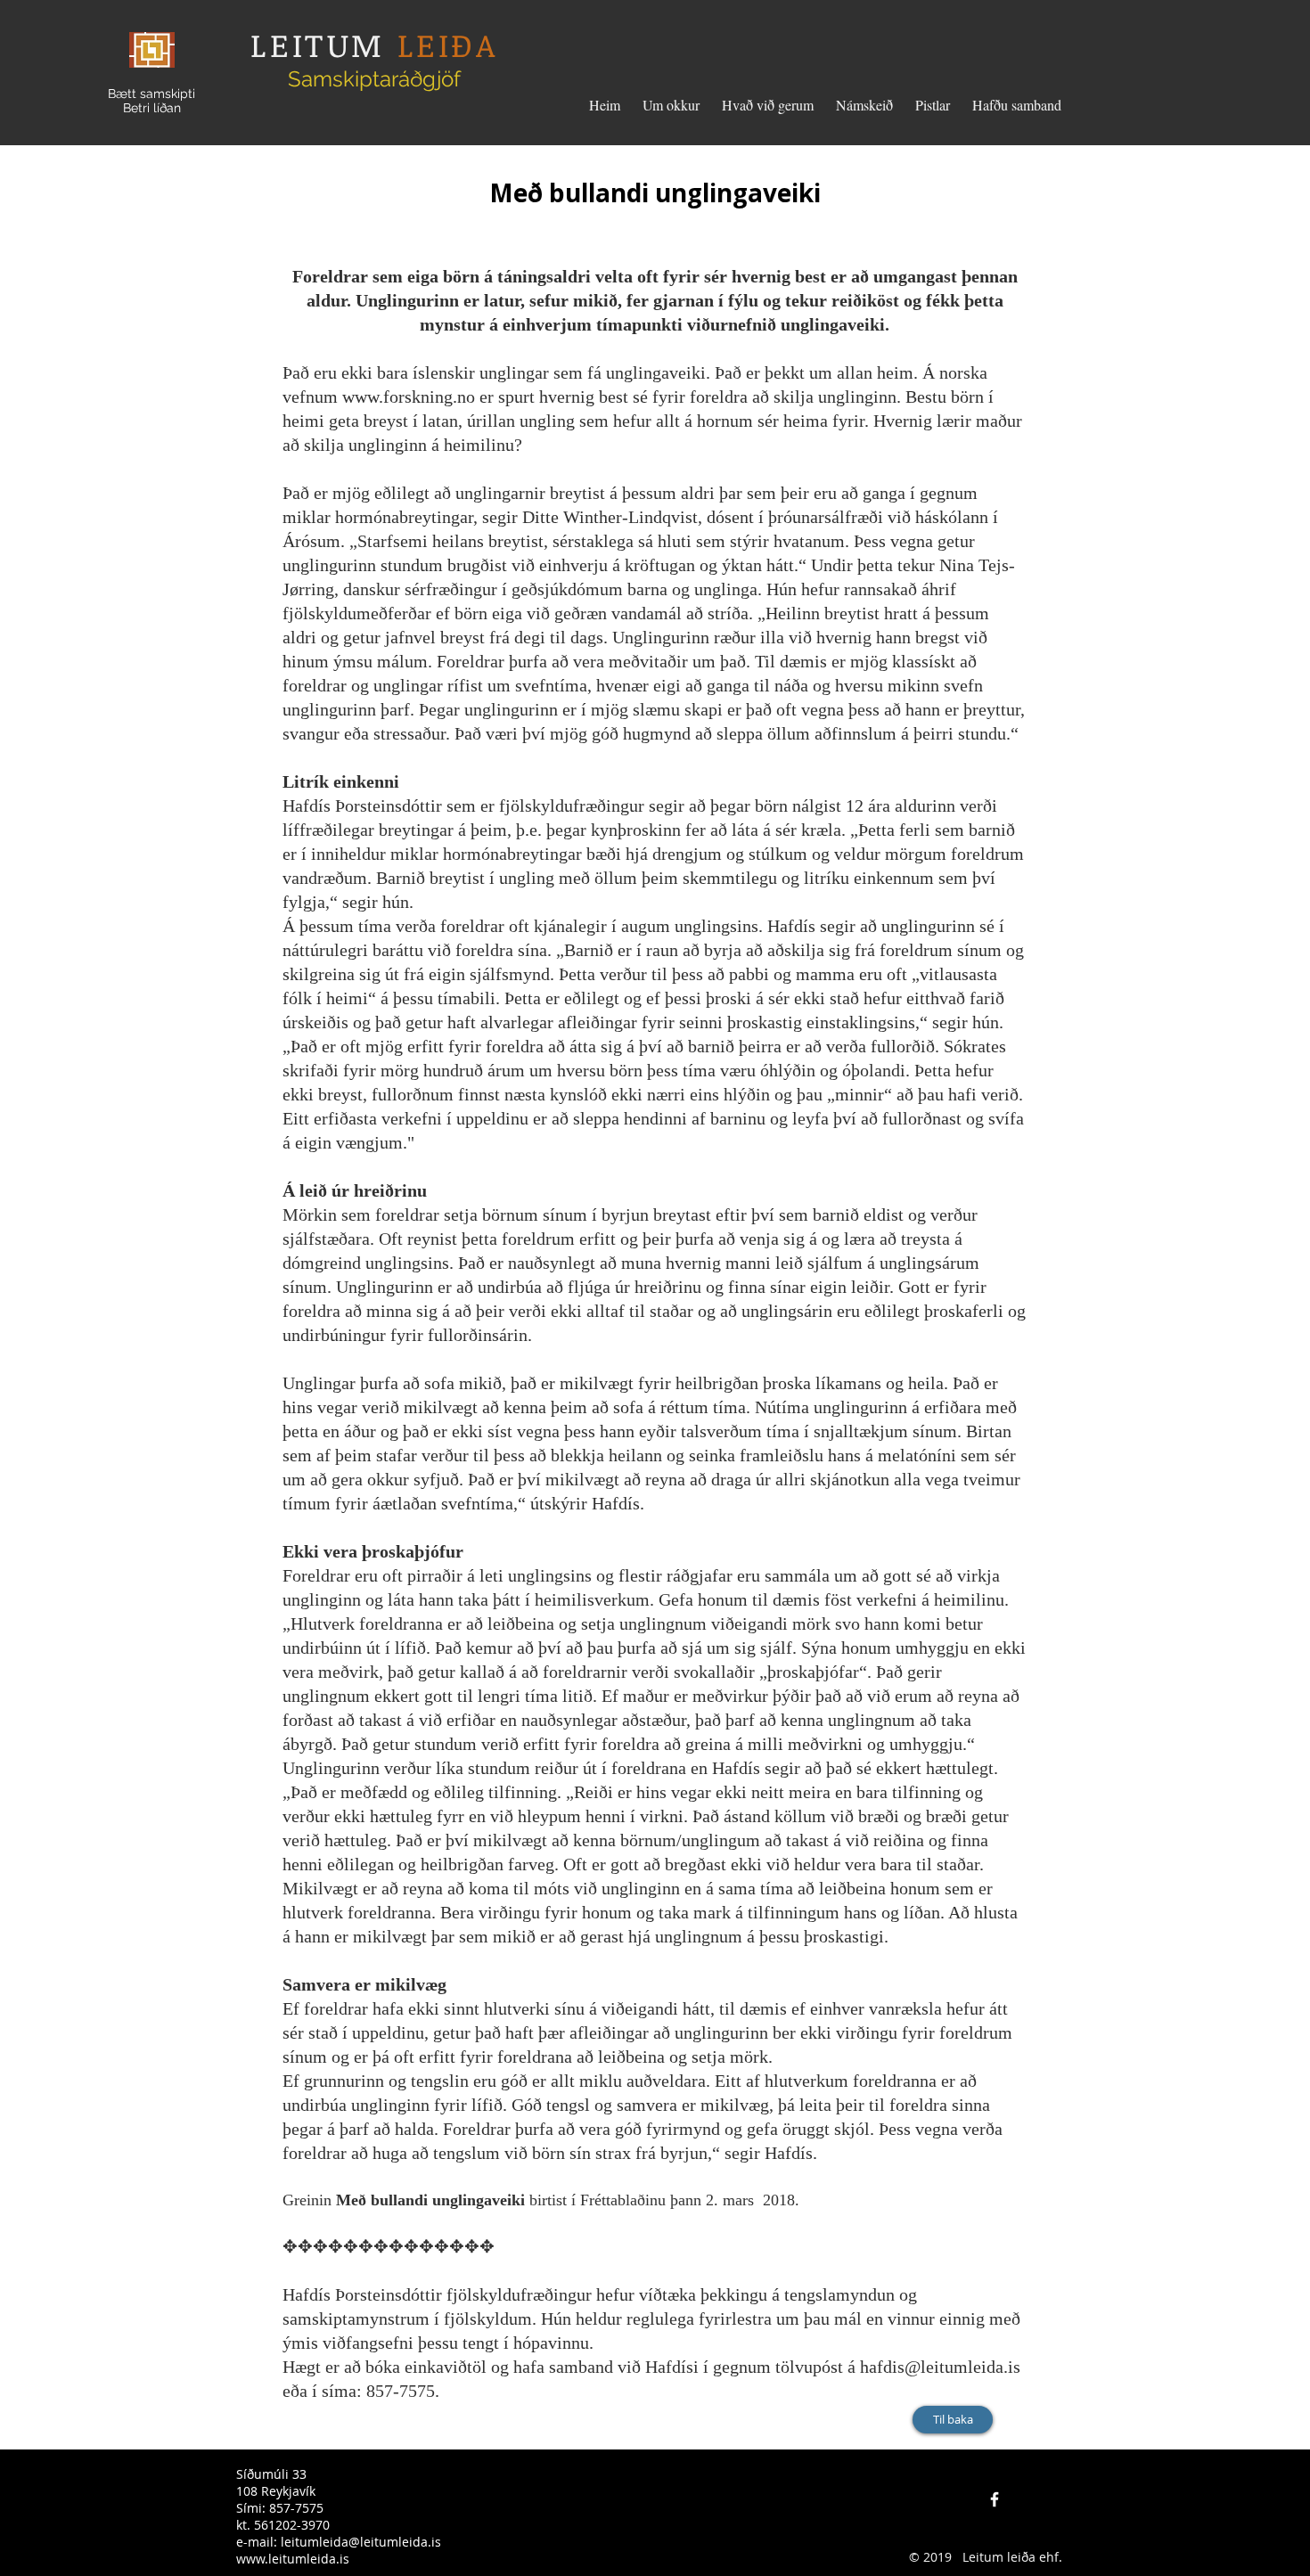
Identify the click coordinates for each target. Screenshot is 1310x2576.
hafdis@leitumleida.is (940, 2367)
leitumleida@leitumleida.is (361, 2542)
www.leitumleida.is (293, 2559)
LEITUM (318, 44)
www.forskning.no (409, 397)
